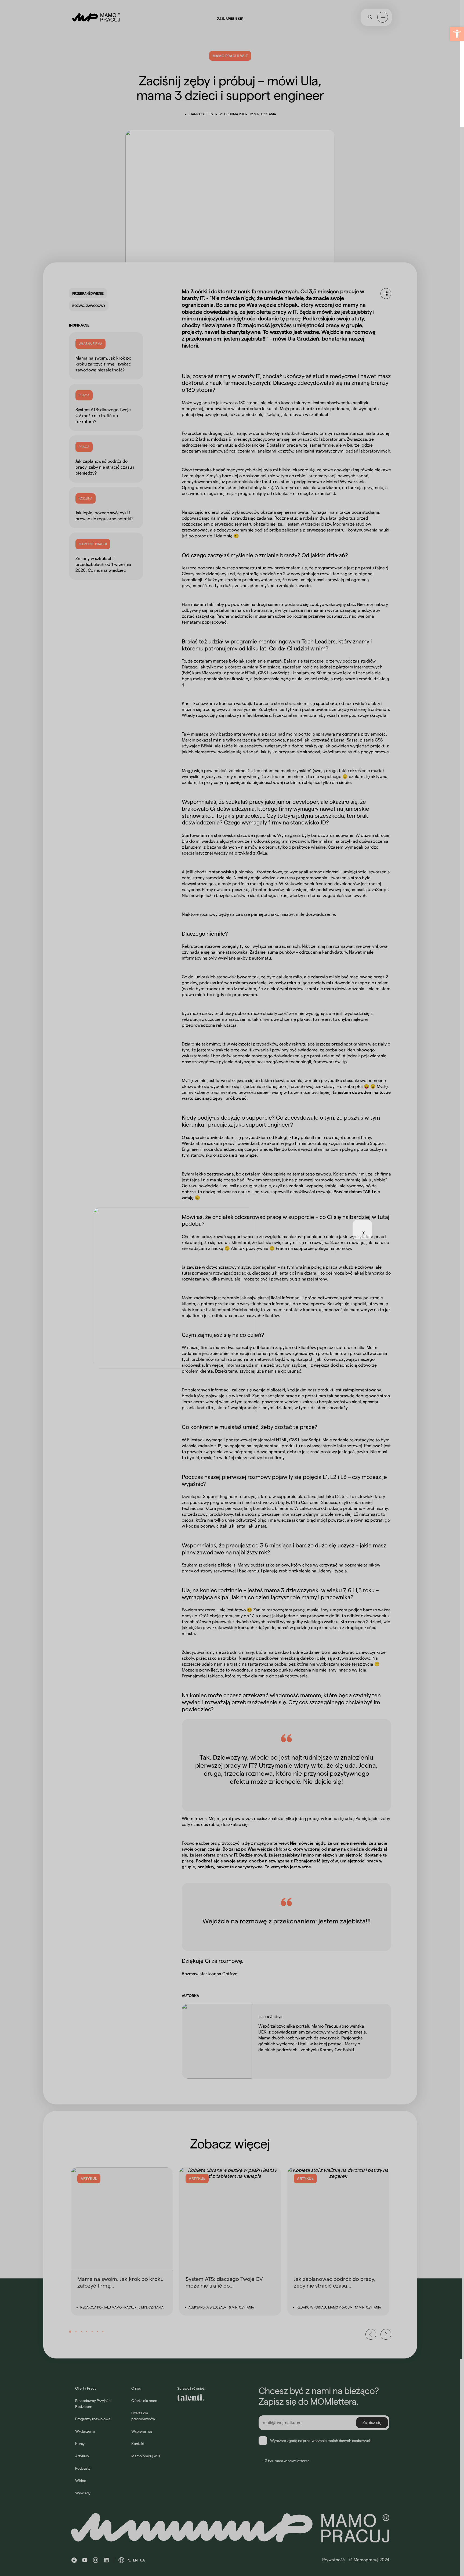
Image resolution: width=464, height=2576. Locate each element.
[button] (457, 34)
